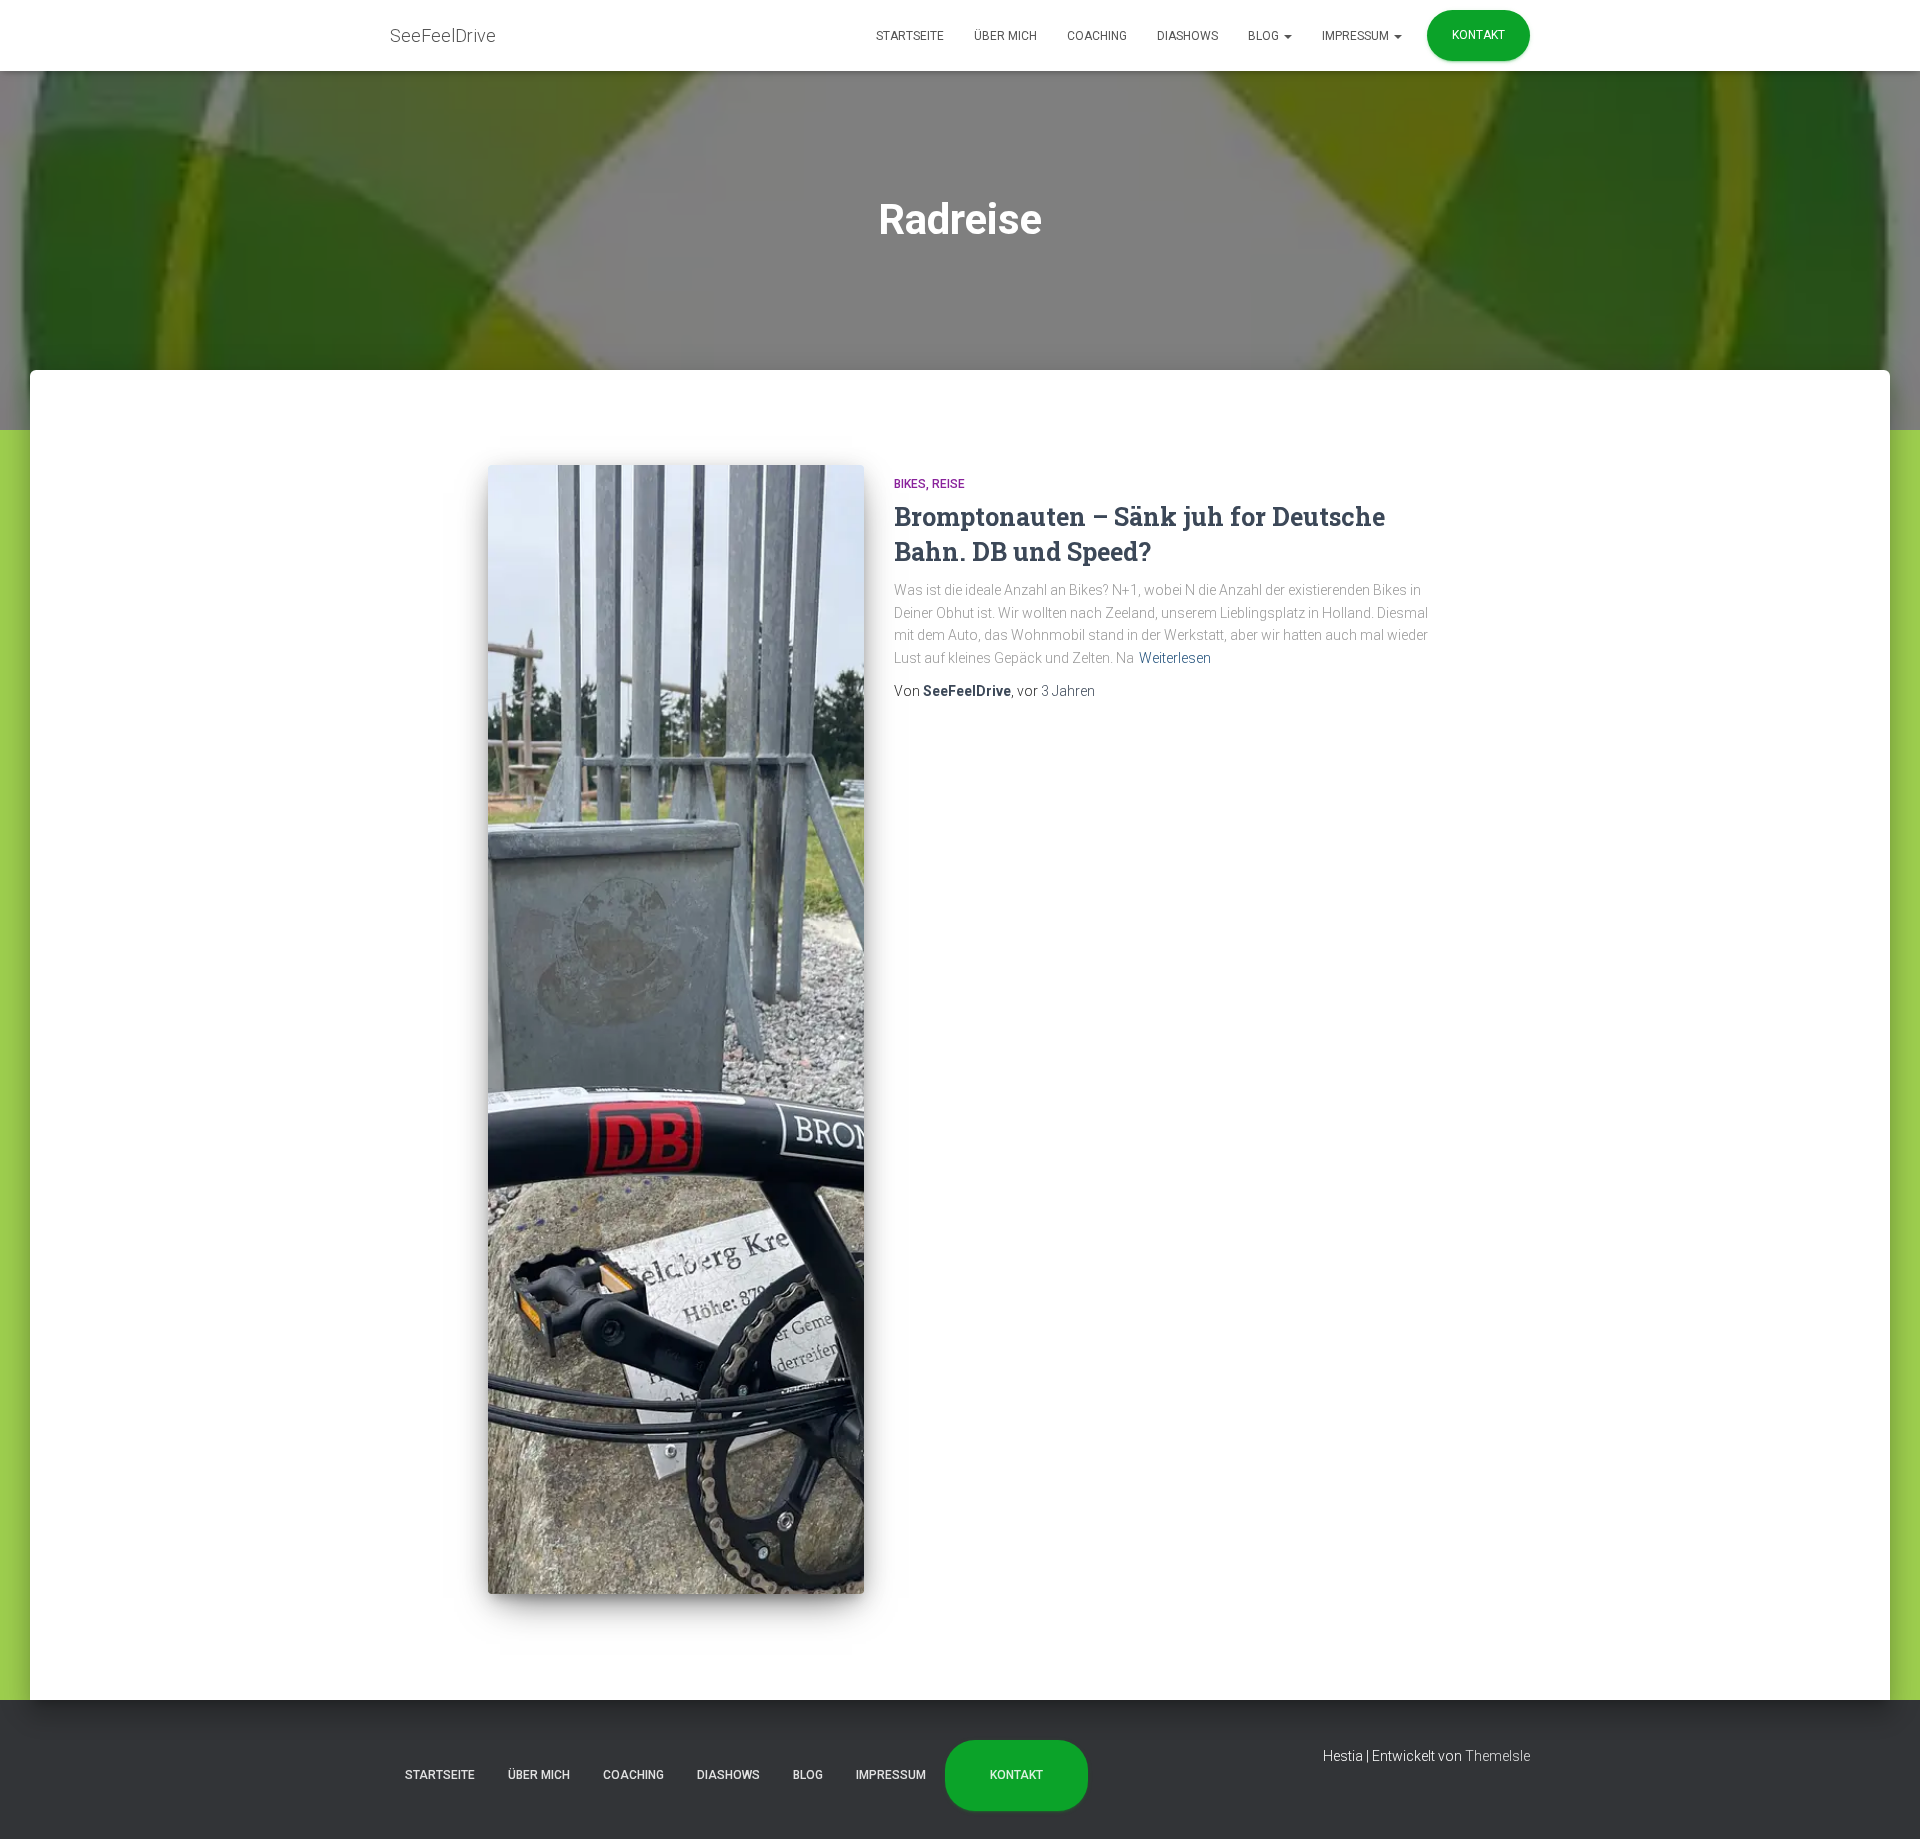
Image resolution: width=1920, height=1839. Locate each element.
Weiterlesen (1175, 658)
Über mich (1005, 36)
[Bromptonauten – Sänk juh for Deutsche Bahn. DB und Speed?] (676, 1029)
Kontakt (1478, 35)
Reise (948, 484)
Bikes (910, 484)
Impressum (1357, 36)
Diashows (1187, 36)
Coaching (1097, 36)
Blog (1265, 36)
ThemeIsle (1497, 1756)
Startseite (910, 36)
